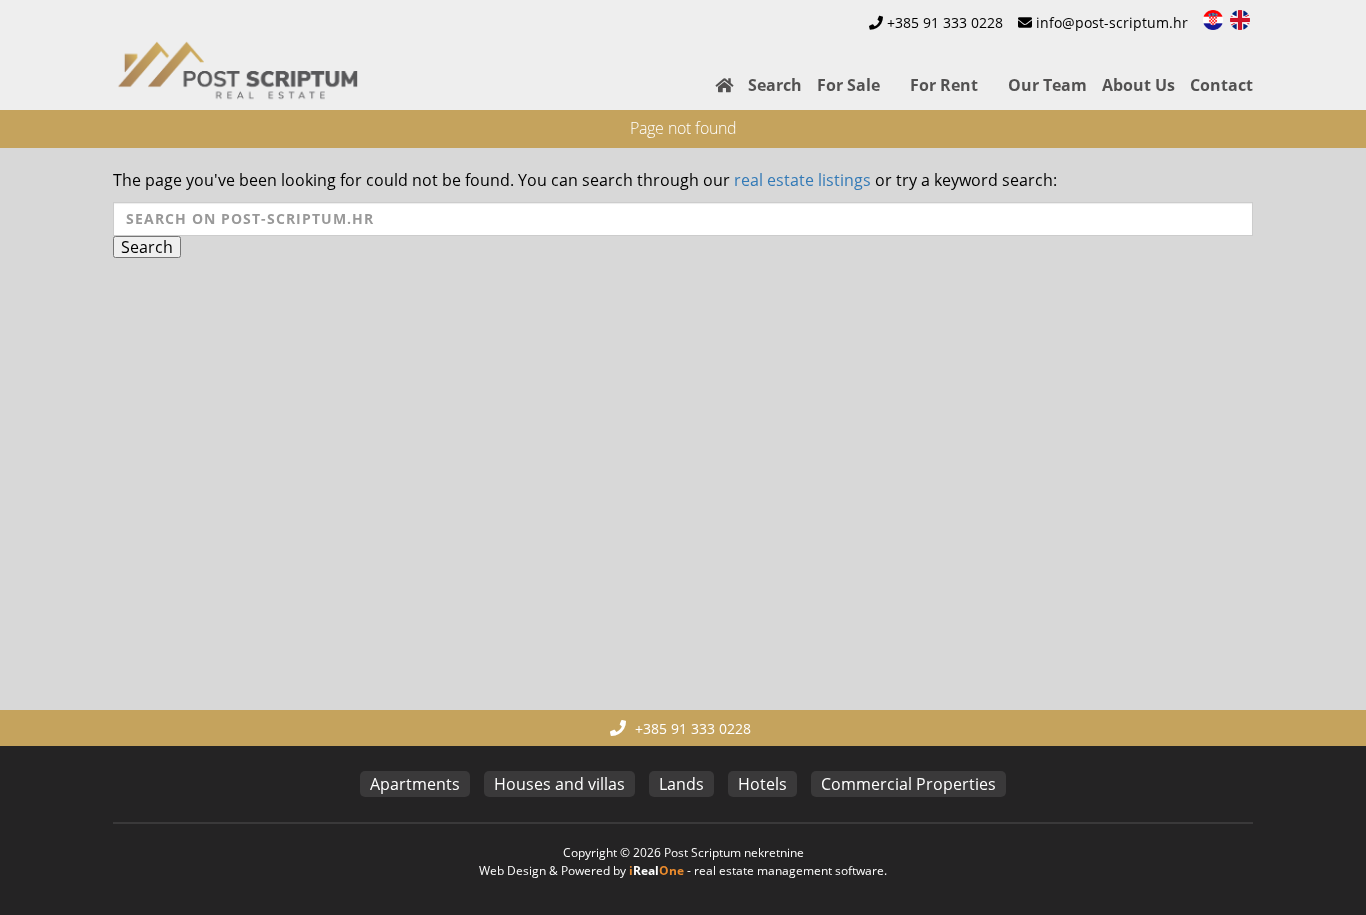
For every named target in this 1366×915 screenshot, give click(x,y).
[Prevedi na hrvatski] (1214, 18)
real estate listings (802, 180)
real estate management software (789, 870)
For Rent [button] (944, 85)
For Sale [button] (848, 85)
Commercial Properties (908, 784)
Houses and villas (559, 784)
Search (775, 85)
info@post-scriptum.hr (1112, 22)
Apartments (415, 784)
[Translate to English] (1241, 18)
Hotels (762, 784)
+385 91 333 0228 (945, 22)
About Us (1138, 85)
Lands (681, 784)
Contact (1221, 85)
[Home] (716, 85)
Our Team (1047, 85)
